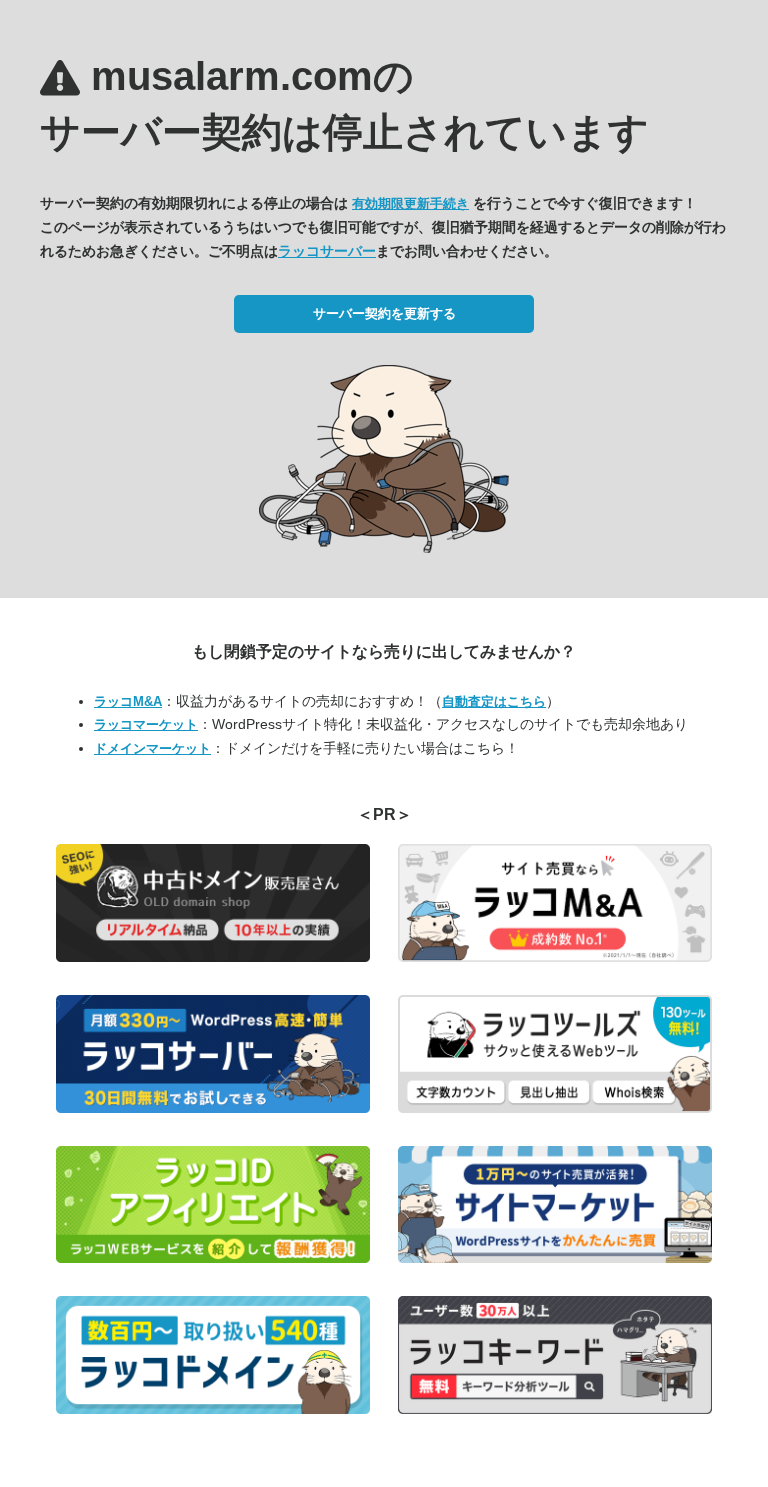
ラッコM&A (128, 701)
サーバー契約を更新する (384, 313)
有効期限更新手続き (410, 203)
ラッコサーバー (327, 251)
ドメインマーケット (152, 748)
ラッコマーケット (146, 724)
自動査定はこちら (494, 701)
